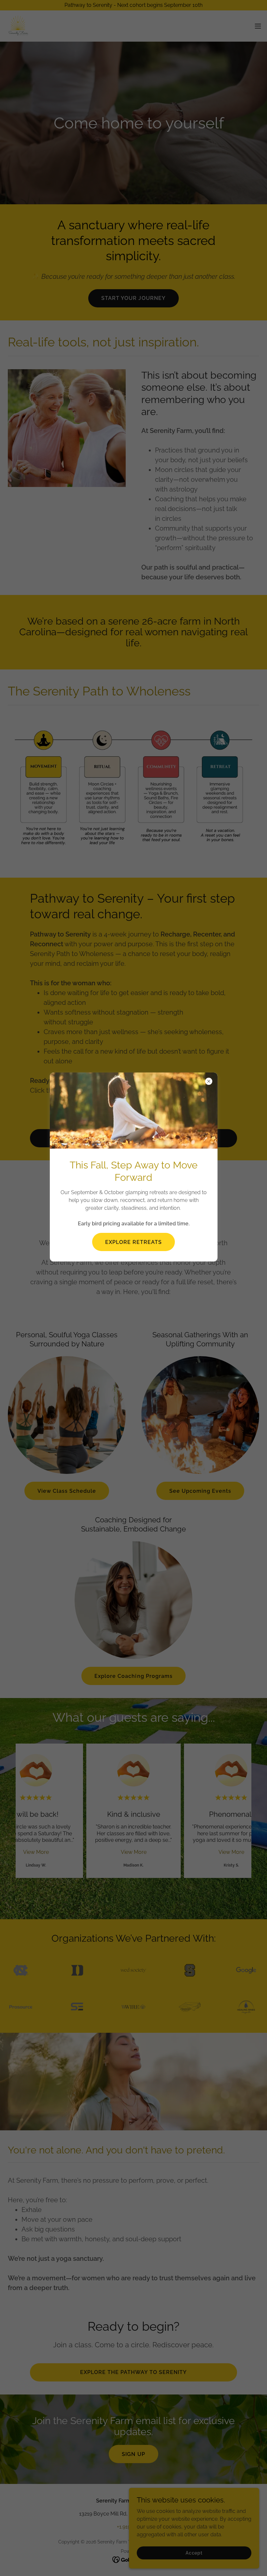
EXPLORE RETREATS (133, 1242)
